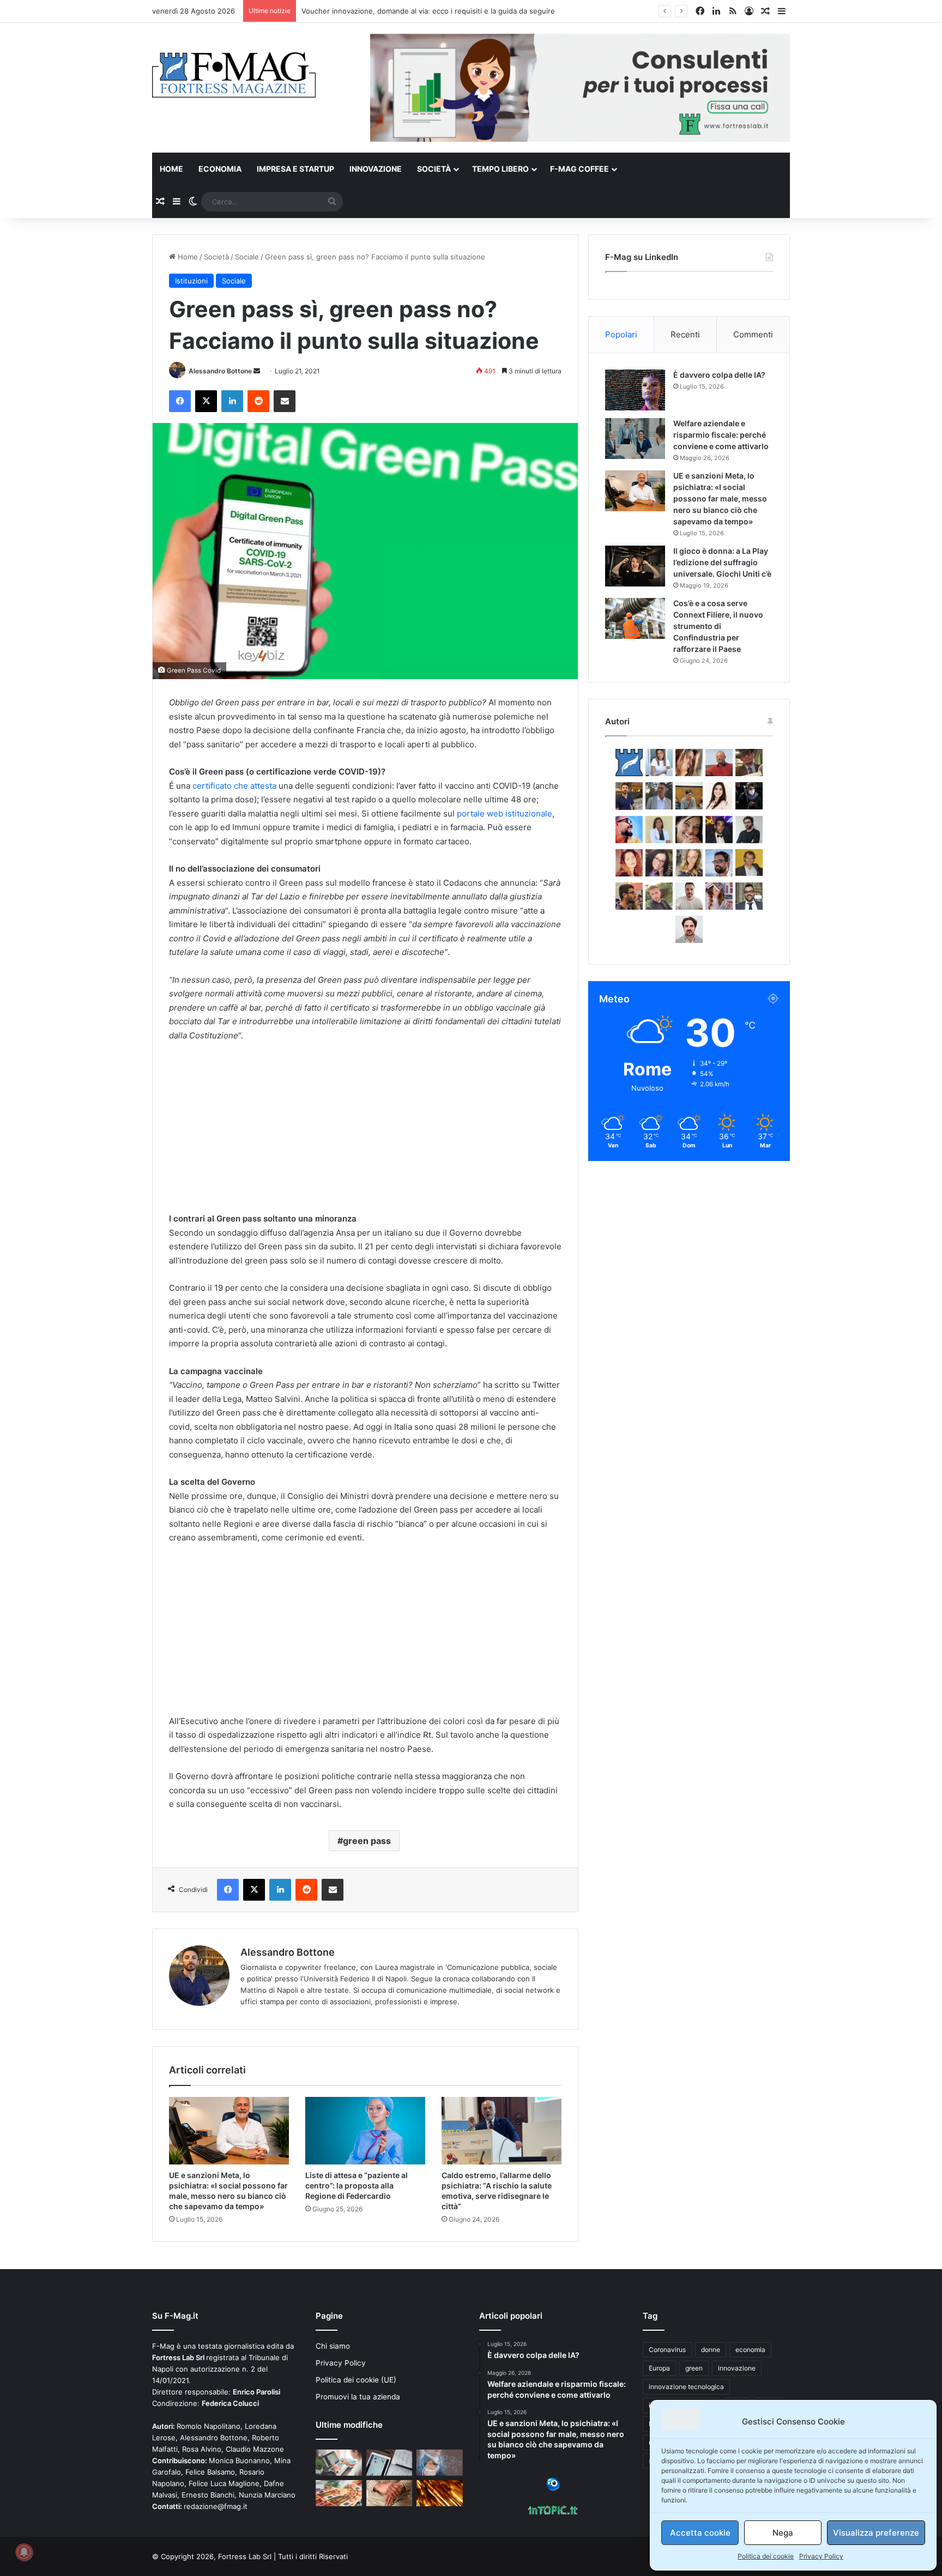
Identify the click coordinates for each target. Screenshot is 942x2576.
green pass (367, 1841)
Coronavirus (667, 2350)
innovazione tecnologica (686, 2387)
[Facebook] (180, 401)
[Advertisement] (365, 1132)
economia (750, 2350)
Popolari (621, 334)
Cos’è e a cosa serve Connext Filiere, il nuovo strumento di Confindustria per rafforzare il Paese (718, 626)
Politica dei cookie (766, 2556)
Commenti (753, 334)
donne (711, 2350)
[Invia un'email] (257, 371)
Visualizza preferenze (876, 2533)
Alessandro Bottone (220, 371)
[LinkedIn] (232, 401)
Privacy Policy (821, 2556)
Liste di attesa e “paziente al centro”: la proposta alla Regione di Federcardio (357, 2185)
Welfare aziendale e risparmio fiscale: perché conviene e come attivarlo (721, 435)
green (694, 2368)
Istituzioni (191, 281)
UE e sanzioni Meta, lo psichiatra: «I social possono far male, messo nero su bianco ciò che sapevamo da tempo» (720, 498)
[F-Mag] (234, 74)
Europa (659, 2368)
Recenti (685, 334)
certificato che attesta (234, 786)
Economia (220, 169)
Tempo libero (500, 169)
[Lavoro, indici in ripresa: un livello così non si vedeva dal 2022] (339, 2463)
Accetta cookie (700, 2533)
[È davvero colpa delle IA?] (635, 390)
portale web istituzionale (505, 814)
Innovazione (376, 169)
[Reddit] (258, 401)
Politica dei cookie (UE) (356, 2380)
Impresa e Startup (295, 169)
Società (434, 169)
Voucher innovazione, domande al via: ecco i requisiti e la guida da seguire (428, 11)
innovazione (737, 2368)
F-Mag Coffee (579, 169)
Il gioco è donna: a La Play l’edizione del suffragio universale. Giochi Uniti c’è (722, 562)
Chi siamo (333, 2346)
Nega (783, 2533)
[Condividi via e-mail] (285, 401)
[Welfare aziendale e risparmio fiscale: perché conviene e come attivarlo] (635, 439)
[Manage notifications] (24, 2552)
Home (171, 169)
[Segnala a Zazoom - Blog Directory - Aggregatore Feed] (553, 2488)
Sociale (247, 257)
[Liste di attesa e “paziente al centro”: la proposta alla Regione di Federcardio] (365, 2131)
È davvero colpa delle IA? (719, 375)
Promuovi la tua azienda (358, 2397)
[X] (206, 401)
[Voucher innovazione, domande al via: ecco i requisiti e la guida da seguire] (440, 2463)
